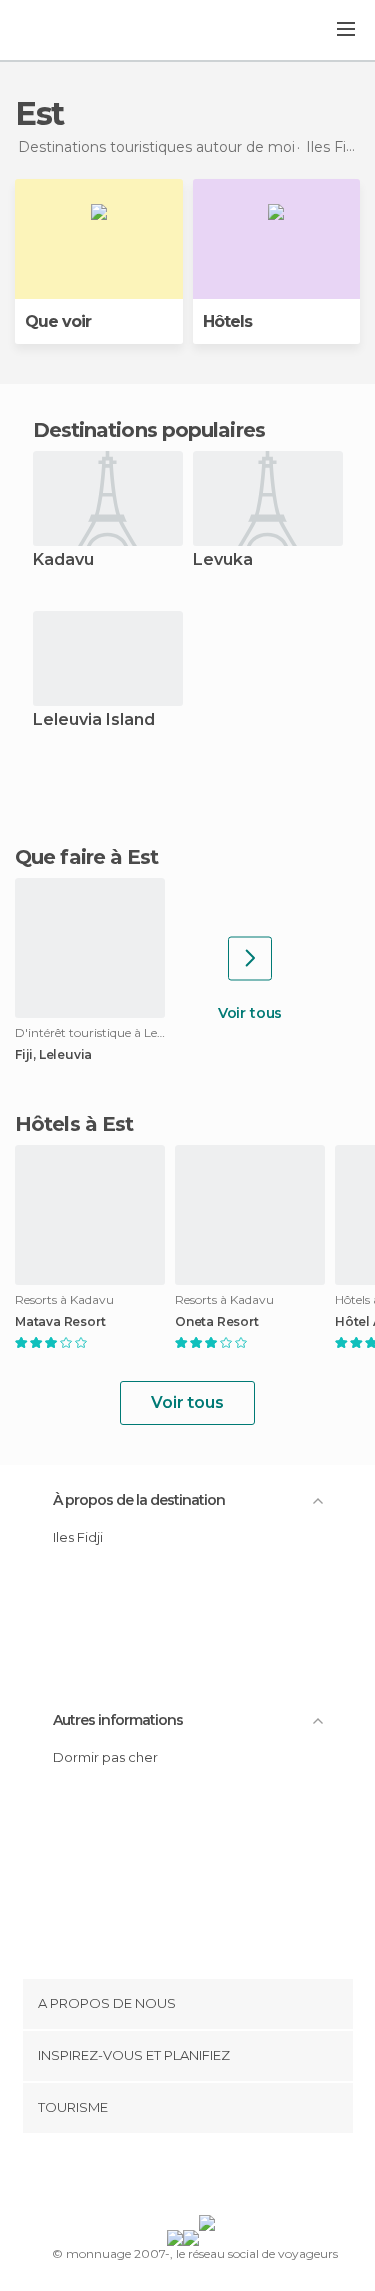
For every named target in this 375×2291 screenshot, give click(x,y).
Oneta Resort (217, 1322)
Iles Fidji (78, 1537)
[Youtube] (234, 2178)
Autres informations (118, 1720)
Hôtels (227, 321)
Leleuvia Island (94, 720)
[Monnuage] (69, 31)
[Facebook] (156, 2178)
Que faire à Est (87, 857)
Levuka (223, 560)
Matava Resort (60, 1322)
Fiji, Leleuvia (53, 1055)
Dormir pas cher (105, 1757)
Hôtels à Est (74, 1124)
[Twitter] (182, 2178)
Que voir (58, 321)
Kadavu (63, 560)
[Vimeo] (208, 2178)
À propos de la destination (139, 1500)
